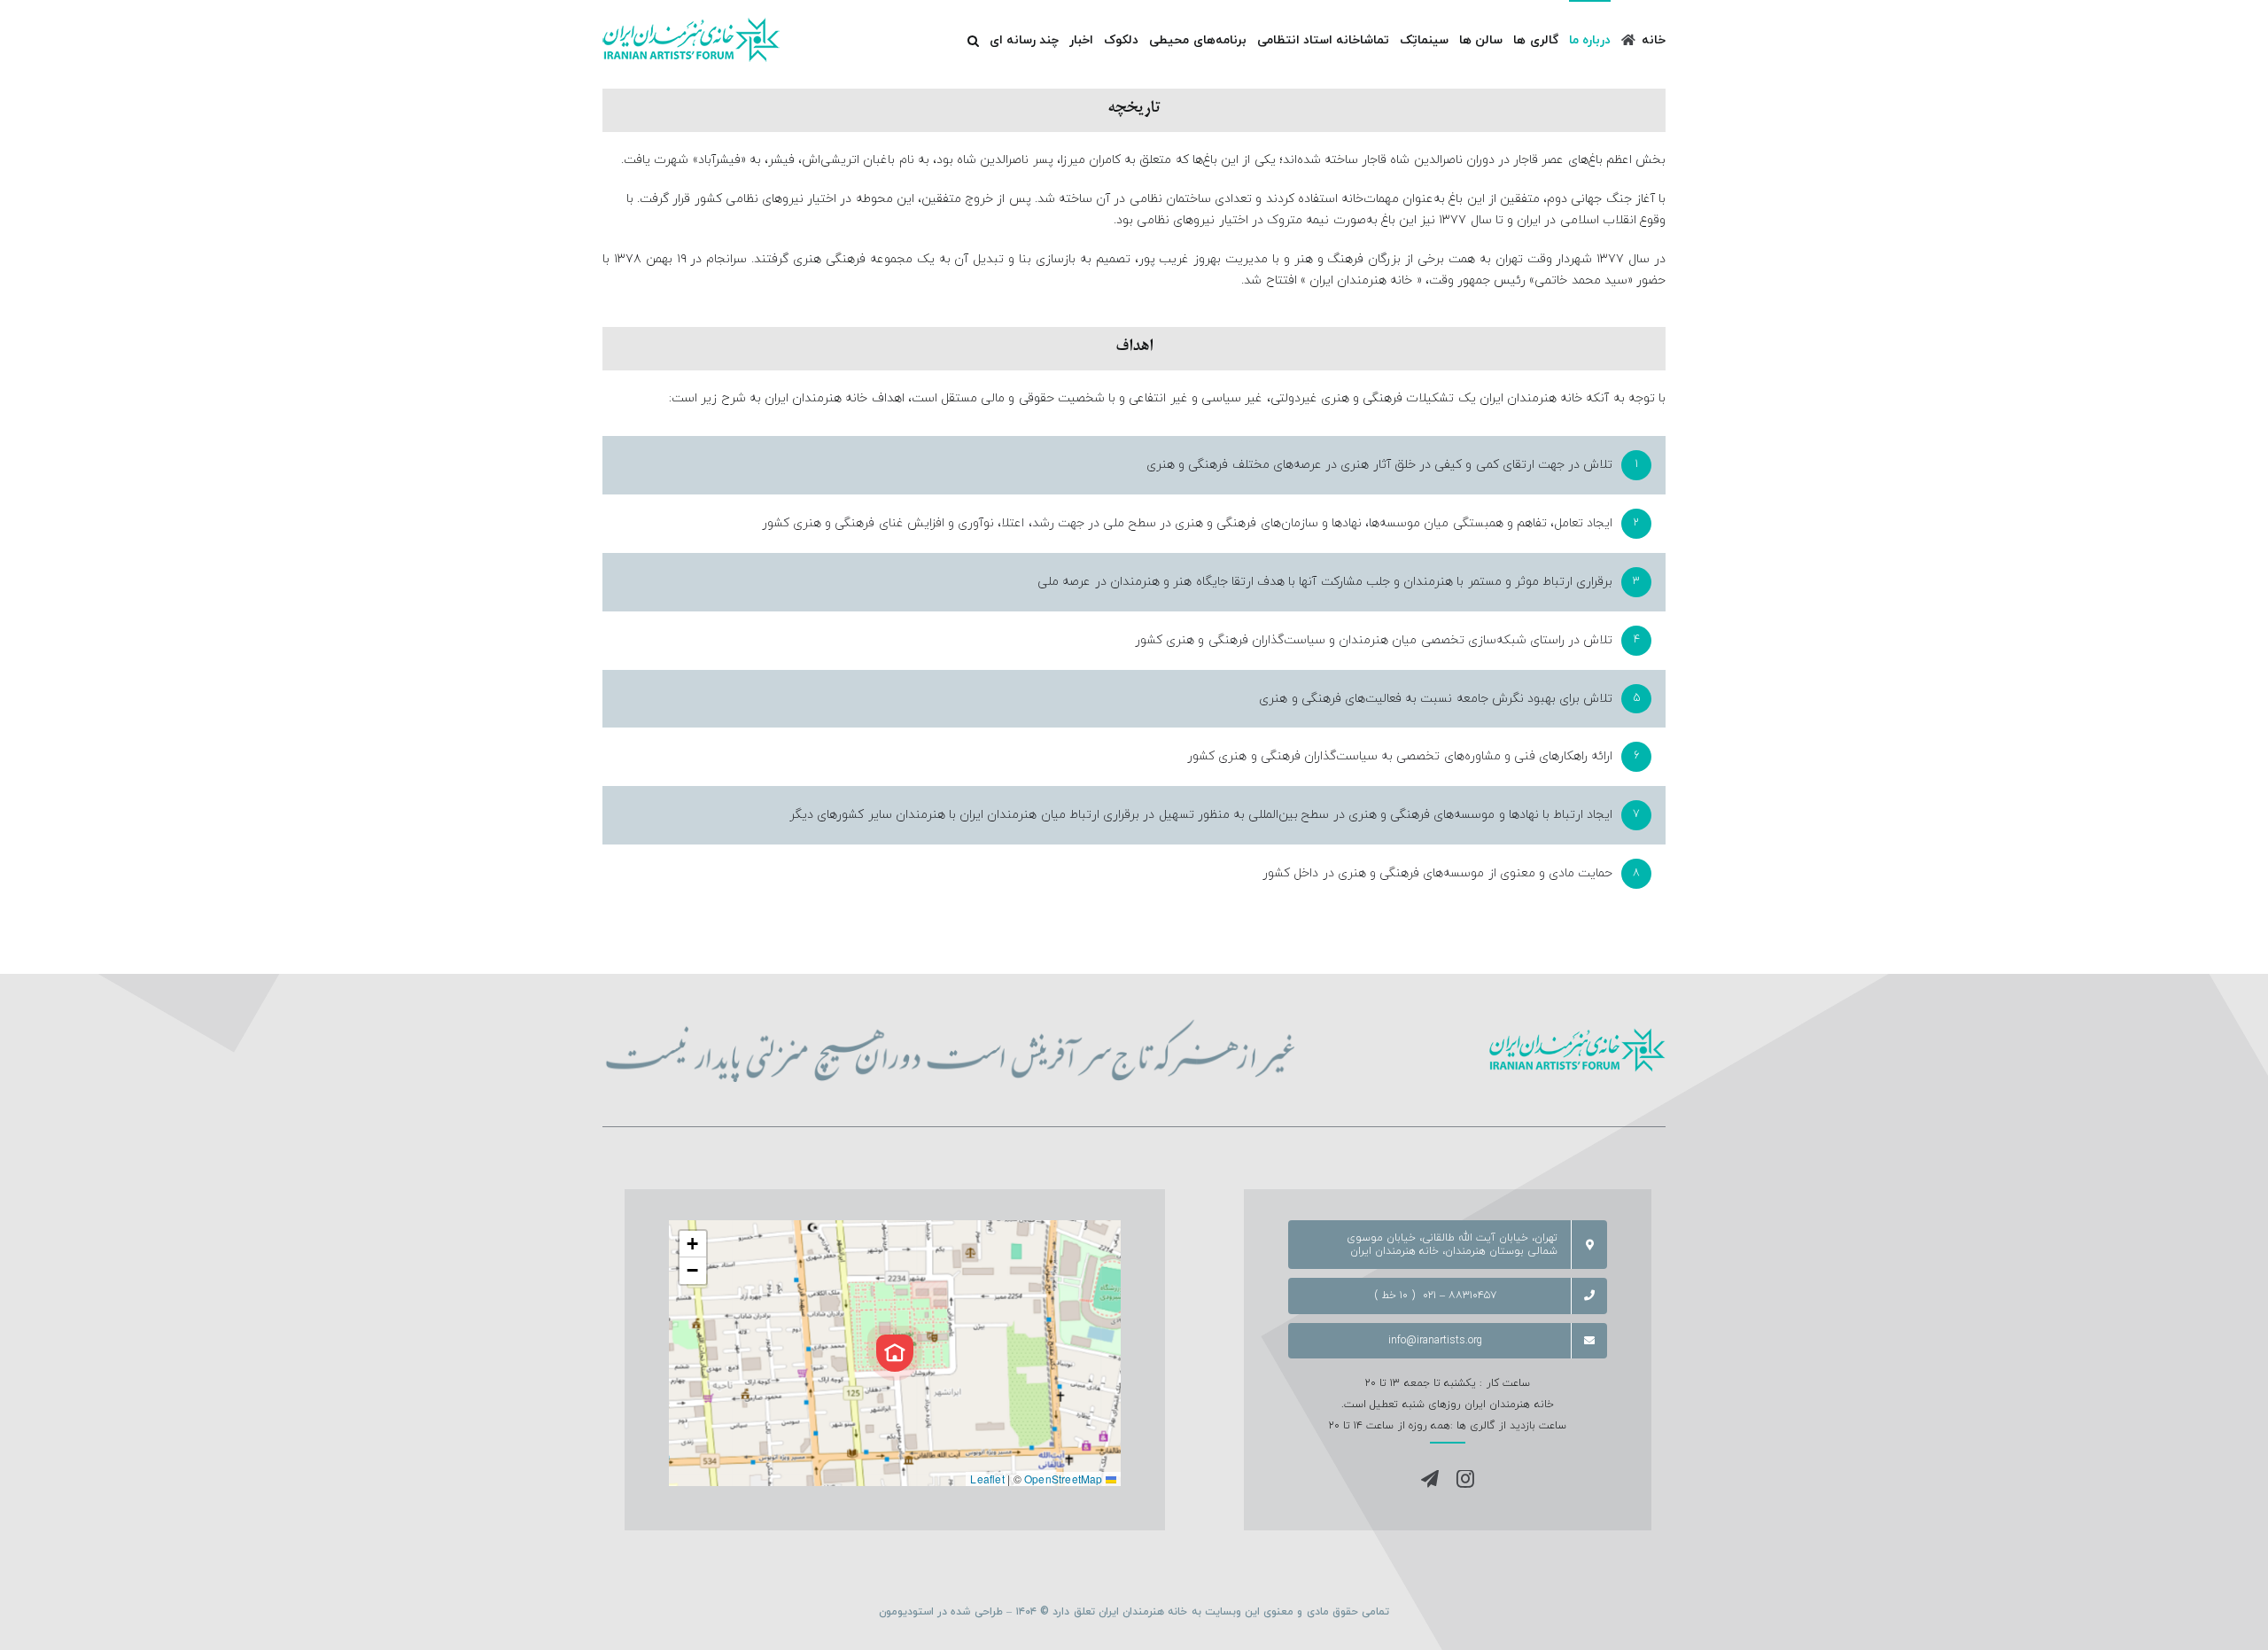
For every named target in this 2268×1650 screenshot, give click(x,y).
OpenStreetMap (1064, 1479)
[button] (973, 40)
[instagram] (1465, 1479)
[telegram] (1430, 1479)
